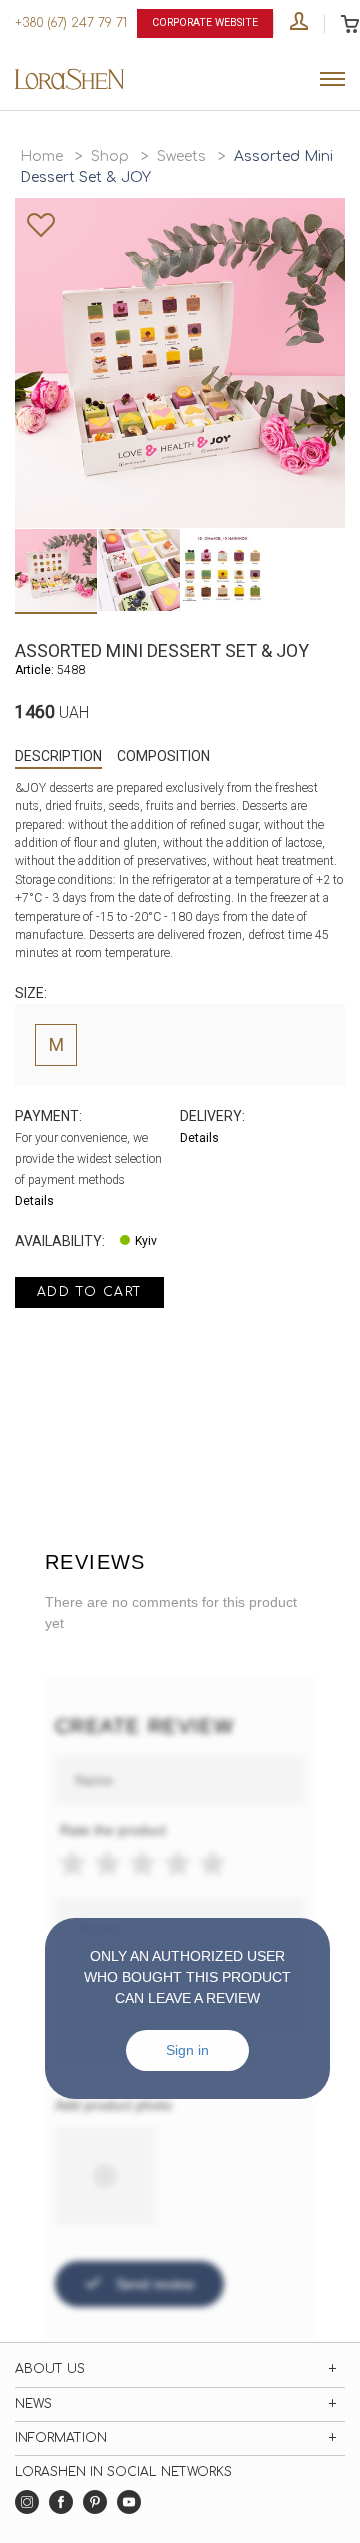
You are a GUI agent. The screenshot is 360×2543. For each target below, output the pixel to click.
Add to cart (89, 1292)
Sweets (181, 156)
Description (58, 756)
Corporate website (205, 22)
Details (34, 1201)
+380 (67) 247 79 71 (71, 23)
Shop (110, 156)
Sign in (187, 2050)
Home (41, 156)
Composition (163, 756)
